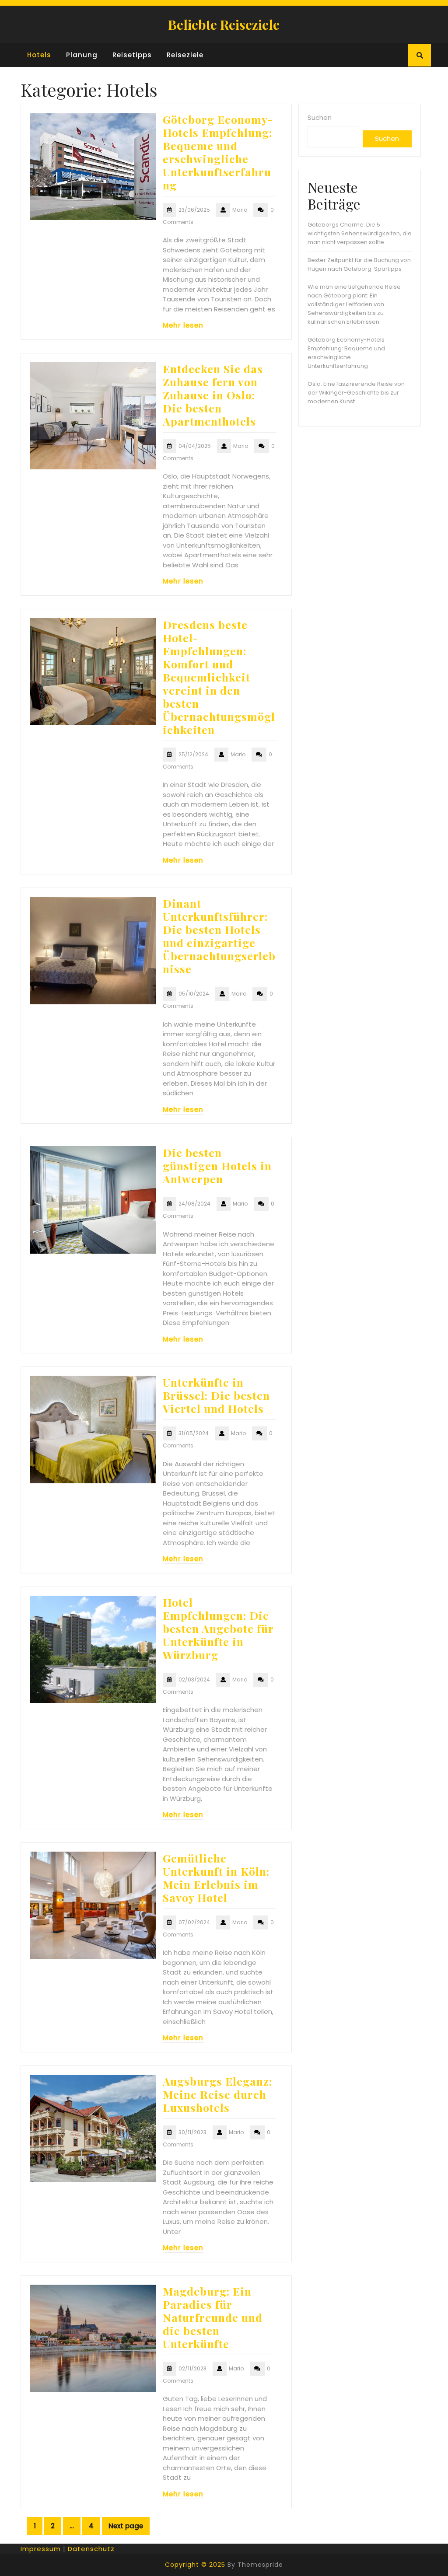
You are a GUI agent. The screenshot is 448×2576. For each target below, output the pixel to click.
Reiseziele (185, 55)
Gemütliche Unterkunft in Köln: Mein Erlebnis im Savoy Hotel (216, 1878)
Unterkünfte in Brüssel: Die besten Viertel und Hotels (216, 1395)
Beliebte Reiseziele (224, 24)
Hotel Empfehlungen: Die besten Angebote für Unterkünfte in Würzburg (218, 1628)
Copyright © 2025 (195, 2565)
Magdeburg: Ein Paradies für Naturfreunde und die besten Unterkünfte (213, 2317)
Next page (126, 2526)
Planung (82, 55)
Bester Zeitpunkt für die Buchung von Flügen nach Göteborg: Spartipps (359, 264)
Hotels (39, 55)
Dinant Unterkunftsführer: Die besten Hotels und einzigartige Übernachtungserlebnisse (219, 936)
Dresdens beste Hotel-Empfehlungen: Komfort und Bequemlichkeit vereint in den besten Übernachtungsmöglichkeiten (219, 677)
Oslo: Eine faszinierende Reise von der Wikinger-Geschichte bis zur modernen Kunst (356, 393)
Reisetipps (132, 55)
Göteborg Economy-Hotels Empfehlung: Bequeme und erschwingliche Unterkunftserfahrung (218, 152)
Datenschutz (91, 2549)
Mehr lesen (183, 325)
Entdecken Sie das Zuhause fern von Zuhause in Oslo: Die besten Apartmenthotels (213, 395)
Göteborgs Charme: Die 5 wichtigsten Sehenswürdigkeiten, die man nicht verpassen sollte (360, 233)
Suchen (320, 117)
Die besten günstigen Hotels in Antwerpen (217, 1166)
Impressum (41, 2549)
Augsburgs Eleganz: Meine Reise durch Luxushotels (217, 2094)
